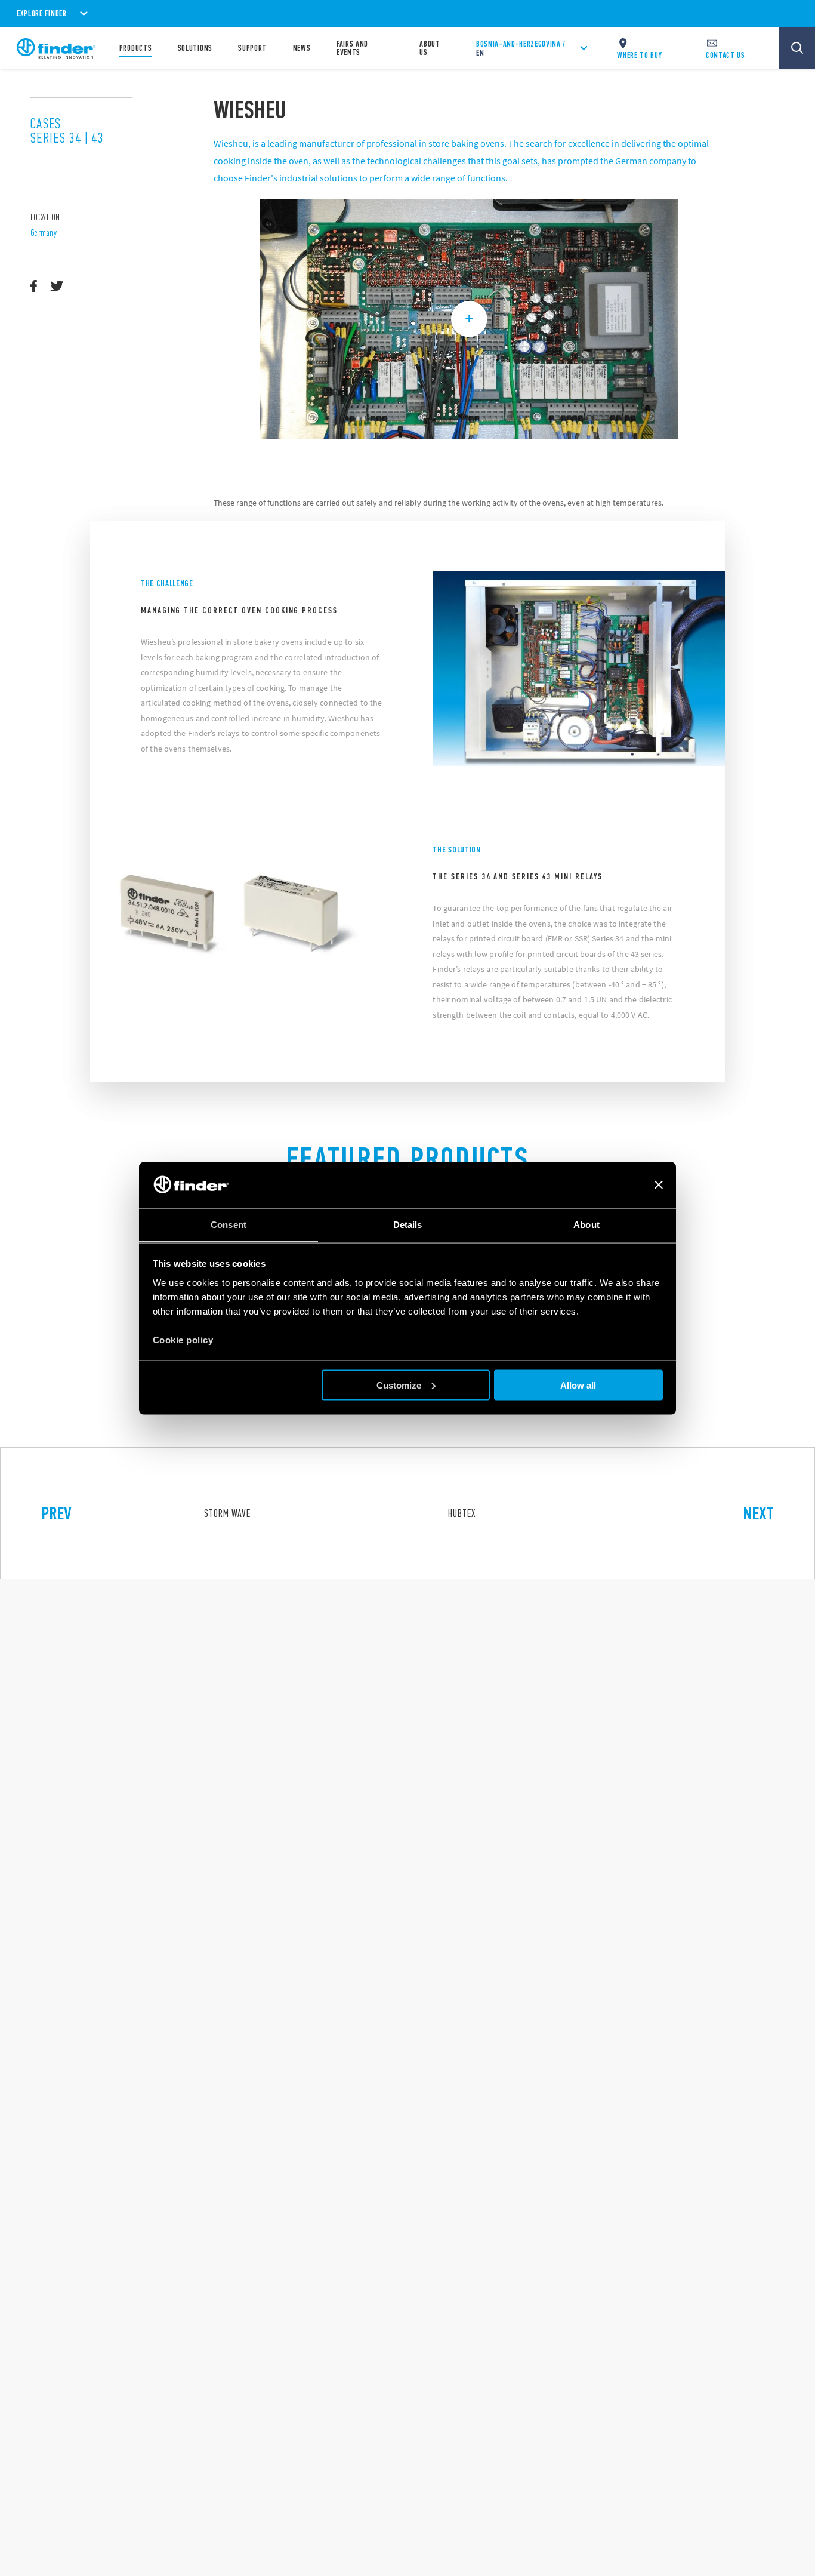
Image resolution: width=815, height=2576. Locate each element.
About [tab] (586, 1224)
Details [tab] (408, 1224)
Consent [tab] (229, 1224)
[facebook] (34, 287)
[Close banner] (659, 1185)
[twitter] (57, 287)
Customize (399, 1385)
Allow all (578, 1385)
